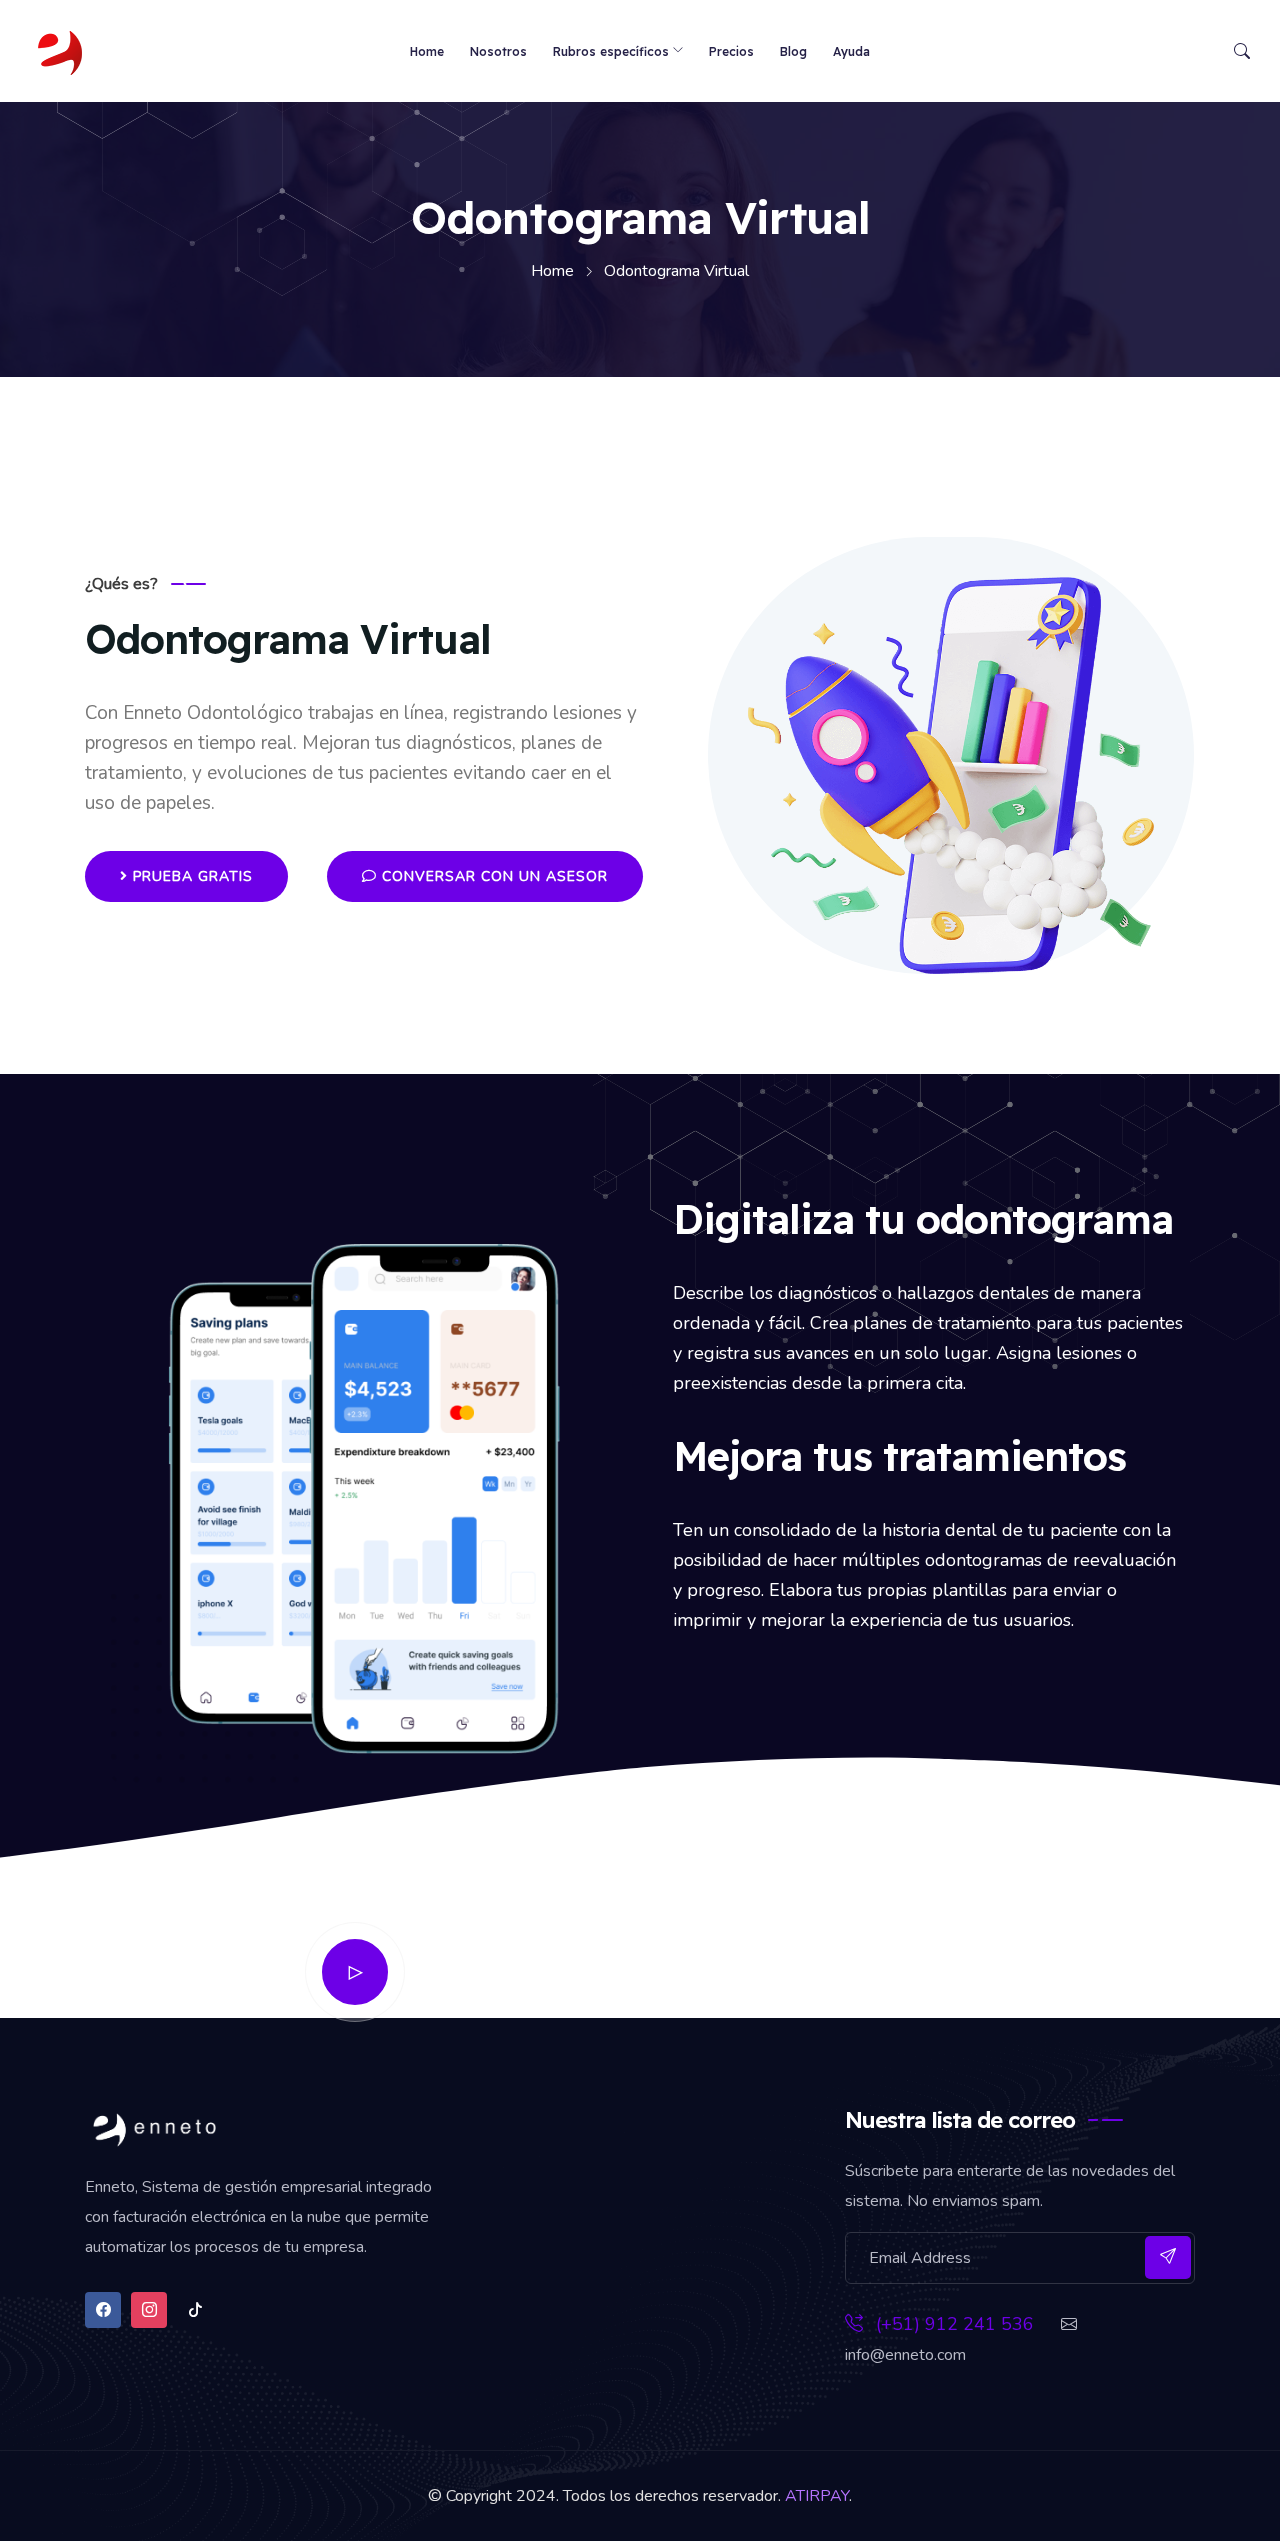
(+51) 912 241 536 (952, 2324)
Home (427, 51)
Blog (793, 51)
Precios (731, 51)
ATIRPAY (817, 2496)
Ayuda (851, 51)
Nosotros (498, 51)
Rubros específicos (611, 51)
